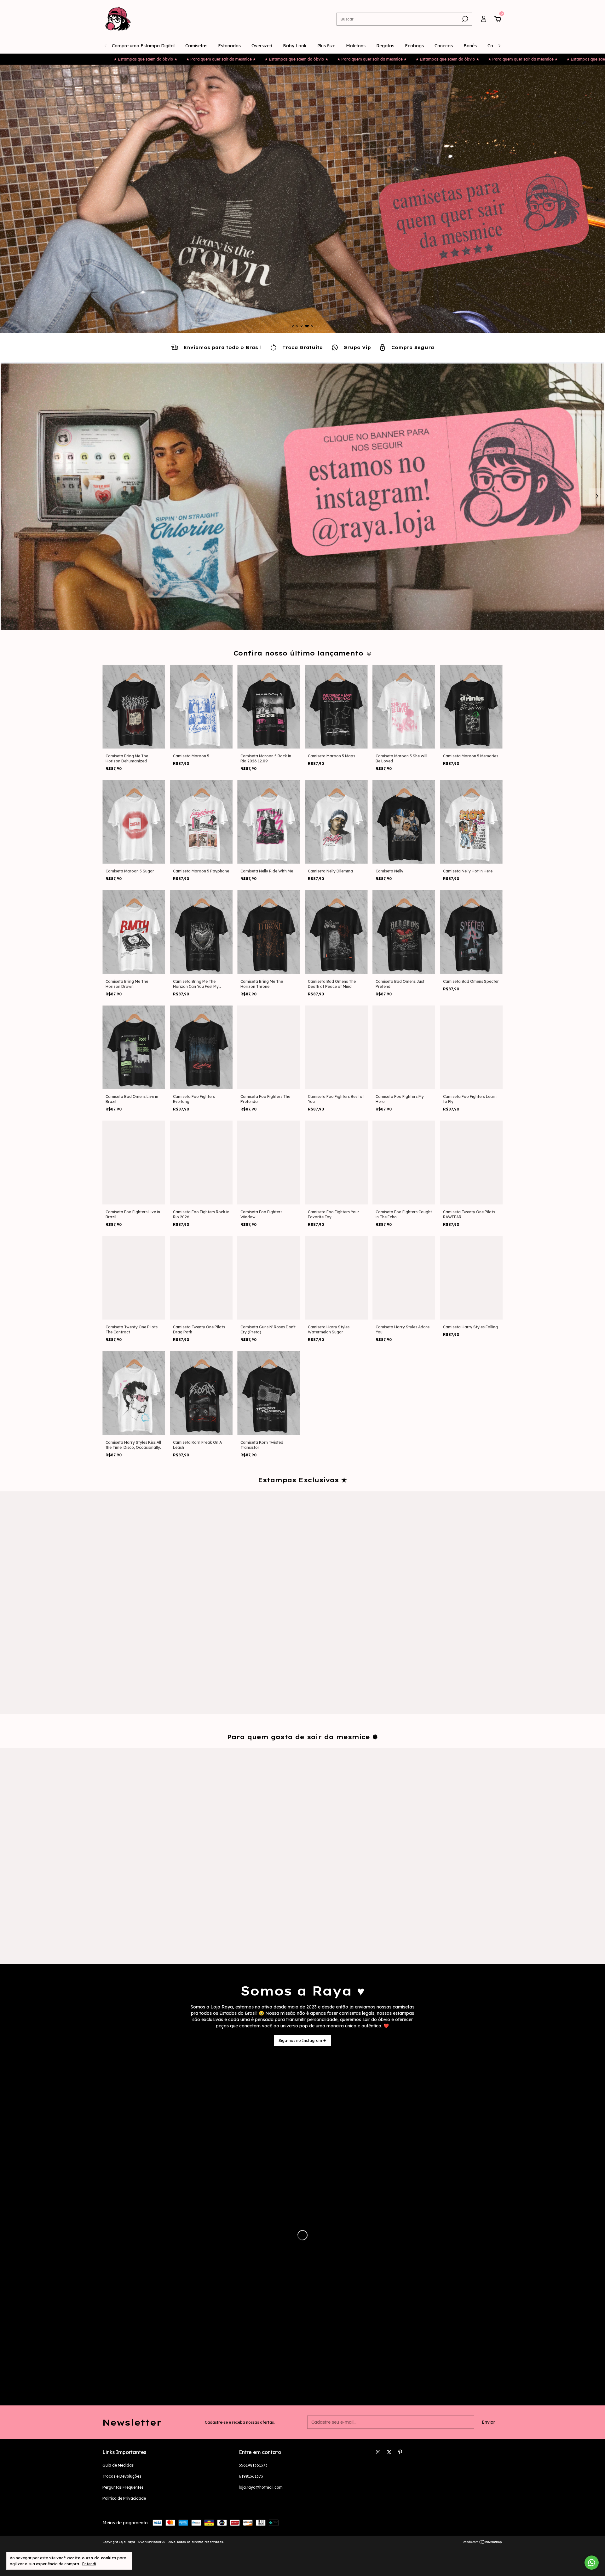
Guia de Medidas (118, 2465)
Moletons (356, 46)
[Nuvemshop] (483, 2543)
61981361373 (251, 2476)
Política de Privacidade (124, 2498)
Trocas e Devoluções (122, 2476)
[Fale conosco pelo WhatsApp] (592, 2563)
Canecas (444, 46)
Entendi (89, 2564)
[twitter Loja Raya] (389, 2452)
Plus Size (326, 46)
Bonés (470, 46)
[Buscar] (465, 19)
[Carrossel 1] (302, 199)
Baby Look (295, 46)
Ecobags (414, 46)
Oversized (262, 46)
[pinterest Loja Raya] (400, 2452)
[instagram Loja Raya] (378, 2452)
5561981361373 (253, 2465)
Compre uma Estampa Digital (143, 46)
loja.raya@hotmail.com (261, 2487)
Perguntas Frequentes (123, 2487)
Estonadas (229, 46)
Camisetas (196, 46)
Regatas (385, 46)
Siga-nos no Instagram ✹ (302, 2040)
